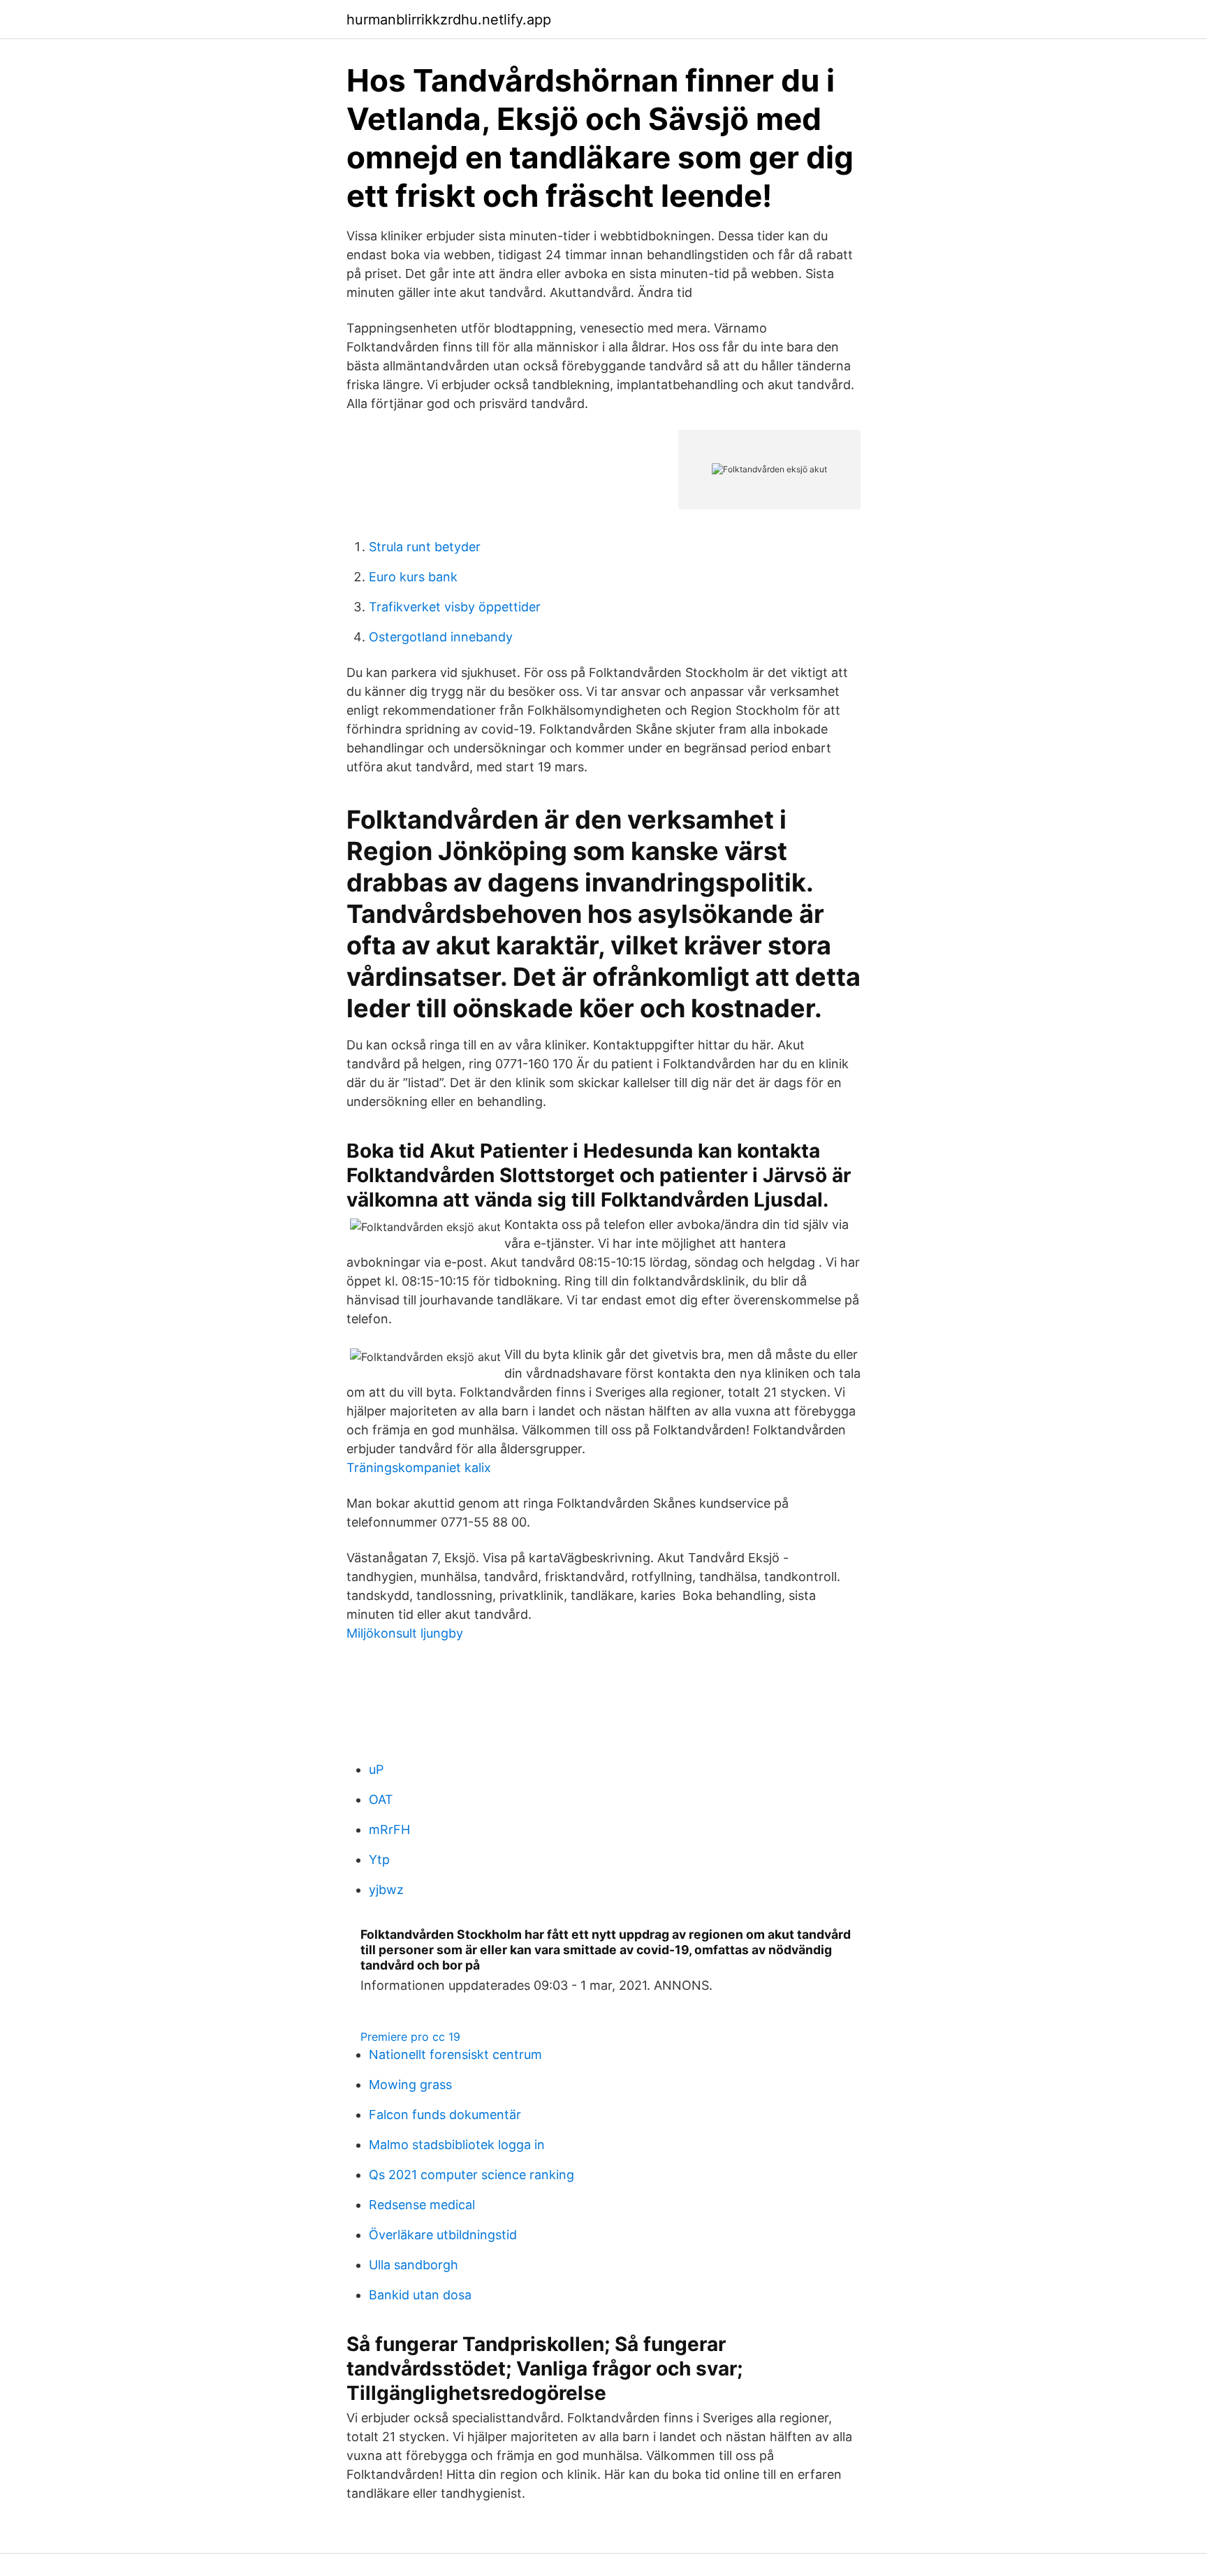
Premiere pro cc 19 (410, 2037)
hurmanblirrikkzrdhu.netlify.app (449, 20)
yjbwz (386, 1890)
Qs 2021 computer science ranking (471, 2175)
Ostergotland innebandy (441, 637)
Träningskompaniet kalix (419, 1468)
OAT (381, 1799)
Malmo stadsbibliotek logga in (457, 2145)
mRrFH (389, 1829)
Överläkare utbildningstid (443, 2235)
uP (376, 1769)
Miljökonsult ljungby (405, 1633)
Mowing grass (410, 2084)
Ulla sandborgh (414, 2265)
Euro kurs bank (413, 577)
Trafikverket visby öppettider (455, 607)
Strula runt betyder (425, 547)
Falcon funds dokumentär (445, 2115)
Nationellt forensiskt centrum (455, 2054)
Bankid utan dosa (420, 2295)
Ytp (379, 1860)
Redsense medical (422, 2205)
